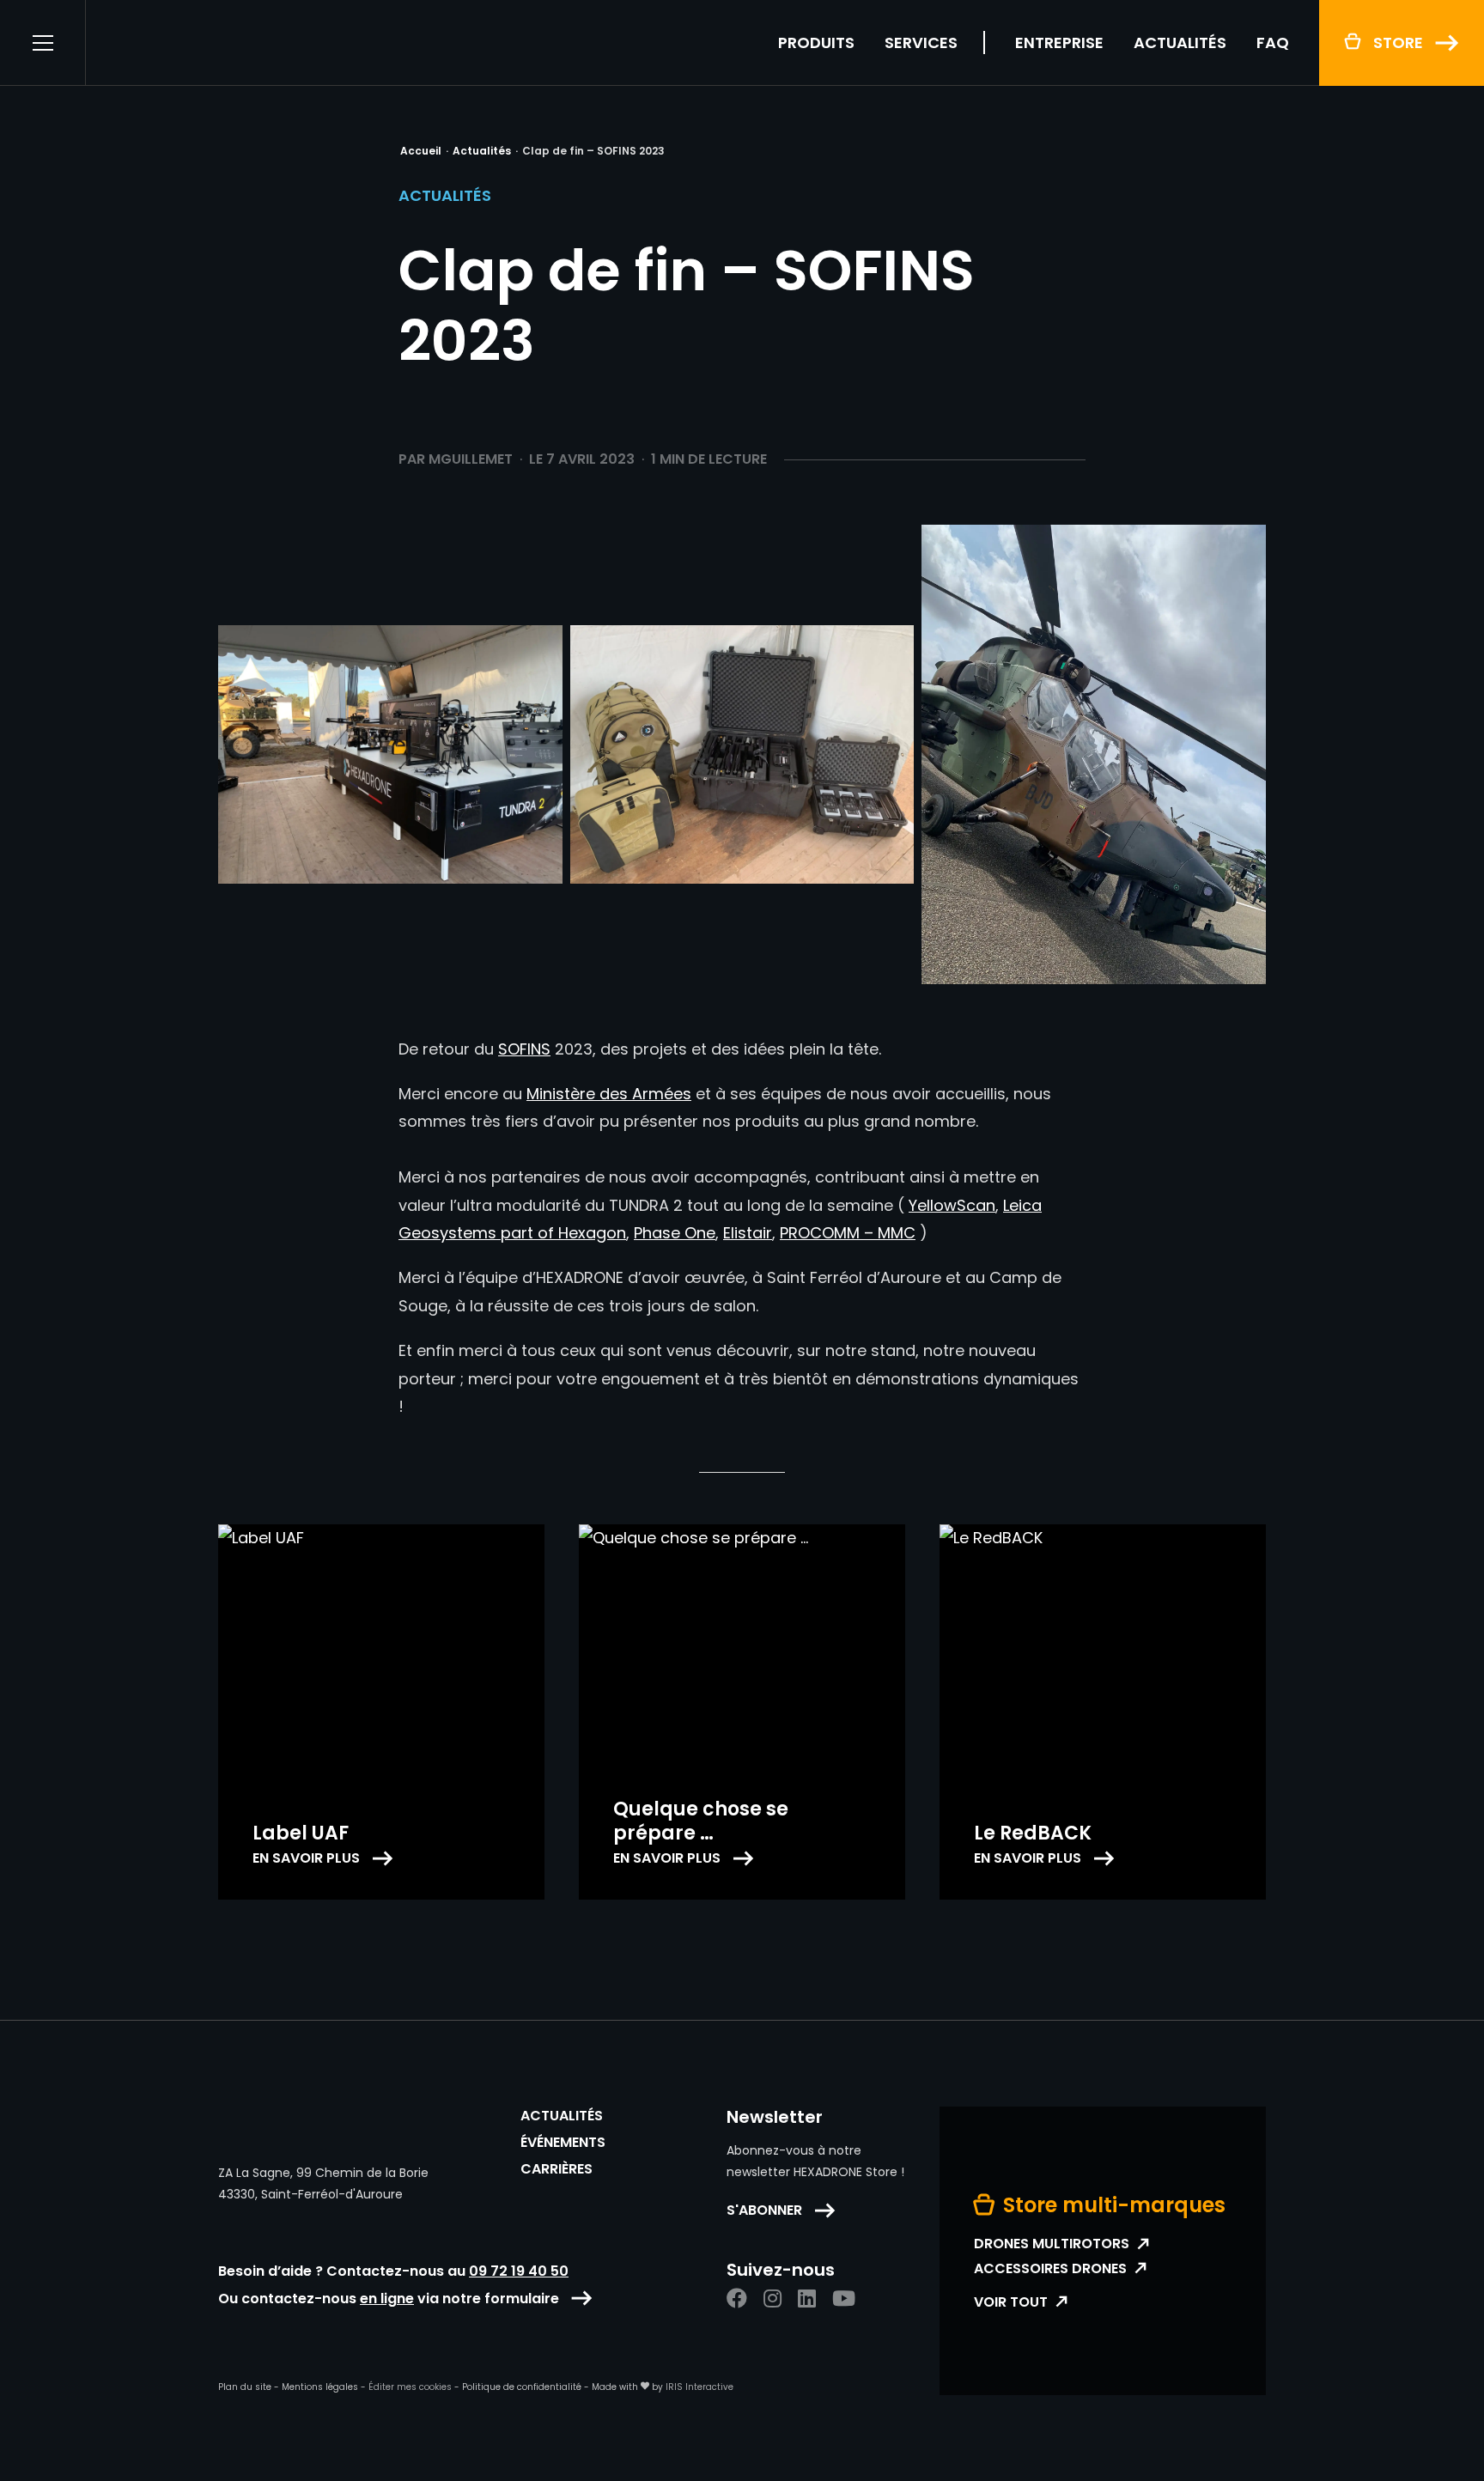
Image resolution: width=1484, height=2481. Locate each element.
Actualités (1180, 43)
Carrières (556, 2169)
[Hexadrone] (220, 43)
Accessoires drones (1050, 2269)
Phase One (675, 1233)
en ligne (387, 2299)
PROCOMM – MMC (848, 1233)
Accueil (421, 151)
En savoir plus (306, 1858)
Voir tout (1011, 2302)
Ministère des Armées (609, 1094)
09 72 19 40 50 (519, 2271)
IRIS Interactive (699, 2387)
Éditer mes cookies (410, 2387)
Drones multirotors (1052, 2244)
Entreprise (1059, 43)
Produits (816, 43)
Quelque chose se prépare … (701, 1821)
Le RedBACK (1033, 1833)
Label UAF (301, 1833)
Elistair (748, 1233)
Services (921, 43)
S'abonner (764, 2210)
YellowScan (952, 1205)
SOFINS (524, 1049)
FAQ (1273, 43)
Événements (563, 2143)
